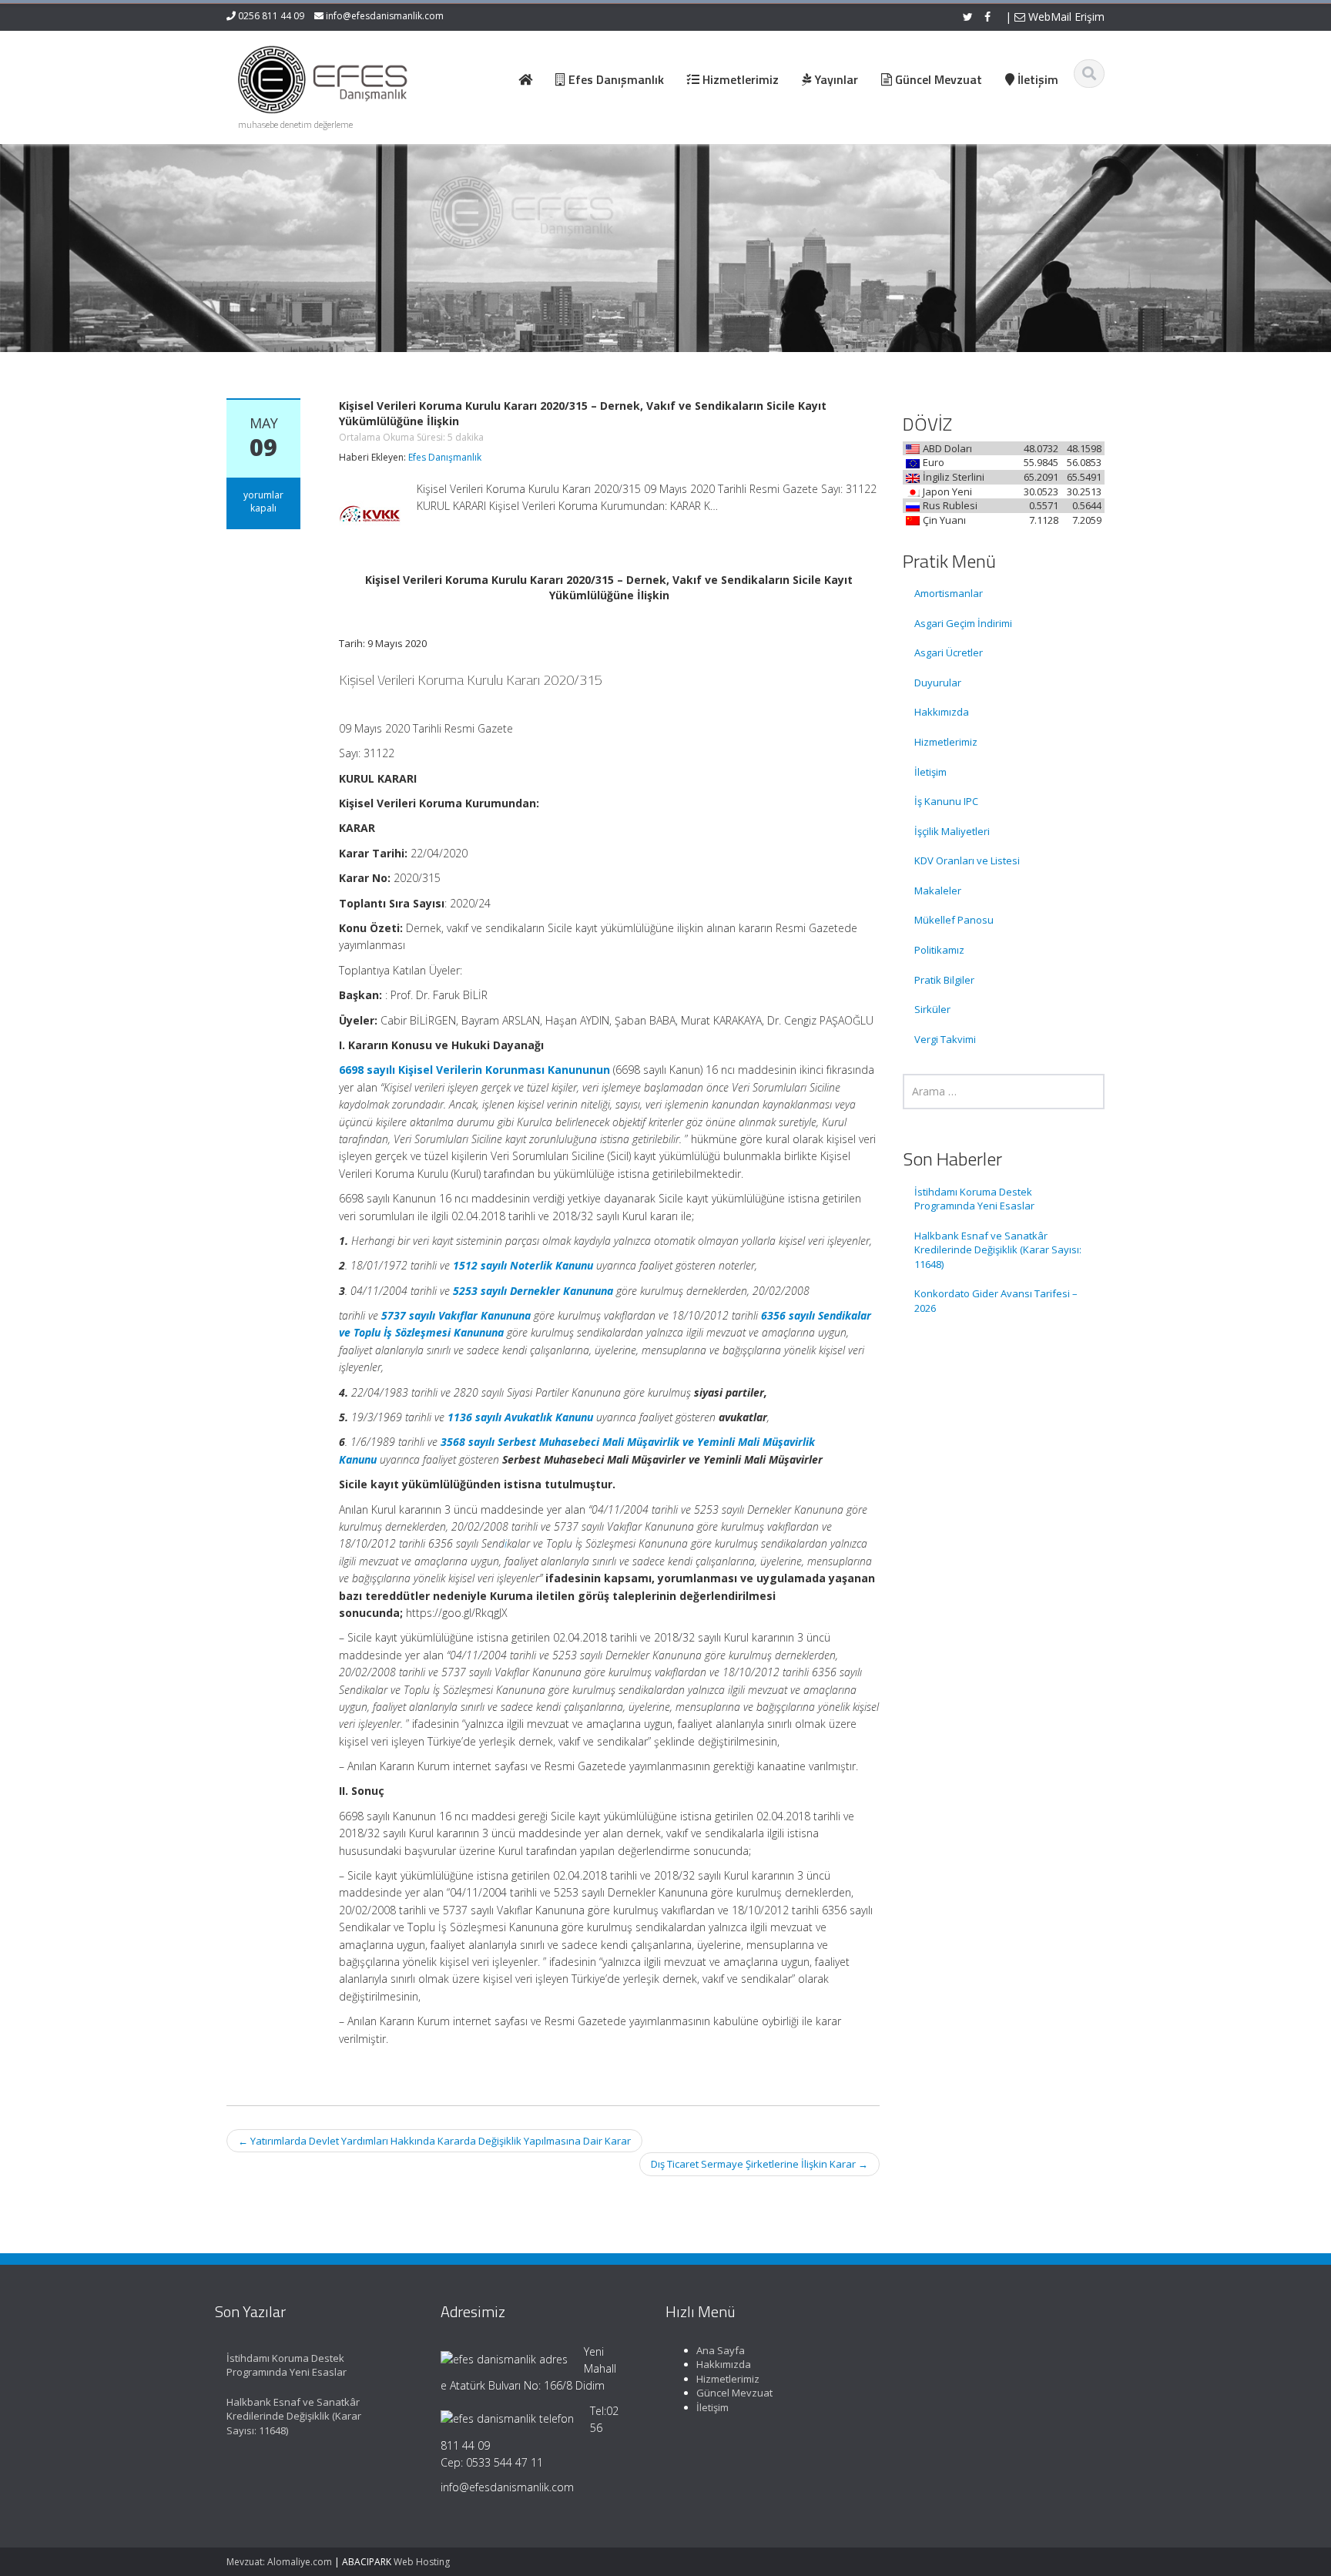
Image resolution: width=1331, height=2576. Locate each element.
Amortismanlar (949, 593)
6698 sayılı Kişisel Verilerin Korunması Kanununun (474, 1070)
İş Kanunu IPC (946, 801)
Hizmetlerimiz (946, 742)
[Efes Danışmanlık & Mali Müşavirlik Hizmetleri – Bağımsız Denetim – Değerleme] (327, 77)
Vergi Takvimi (945, 1039)
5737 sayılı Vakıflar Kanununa (456, 1315)
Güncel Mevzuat (734, 2393)
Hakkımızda (942, 712)
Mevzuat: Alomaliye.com (279, 2562)
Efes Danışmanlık (445, 457)
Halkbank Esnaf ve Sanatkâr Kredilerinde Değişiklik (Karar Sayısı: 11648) (998, 1250)
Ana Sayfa (721, 2350)
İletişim (930, 772)
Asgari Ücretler (949, 652)
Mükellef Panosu (954, 920)
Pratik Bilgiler (944, 980)
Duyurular (938, 683)
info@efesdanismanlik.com (385, 16)
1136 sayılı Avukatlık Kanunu (520, 1417)
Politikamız (939, 950)
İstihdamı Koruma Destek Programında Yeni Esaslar (974, 1199)
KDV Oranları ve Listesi (967, 860)
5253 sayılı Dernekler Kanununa (533, 1291)
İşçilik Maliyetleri (952, 831)
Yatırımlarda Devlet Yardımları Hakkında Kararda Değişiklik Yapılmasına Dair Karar (434, 2141)
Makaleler (938, 891)
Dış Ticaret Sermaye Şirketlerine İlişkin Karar (759, 2164)
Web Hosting (422, 2562)
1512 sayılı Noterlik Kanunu (523, 1265)
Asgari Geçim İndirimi (963, 623)
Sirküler (932, 1009)
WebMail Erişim (1065, 17)
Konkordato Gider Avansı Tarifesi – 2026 (996, 1301)
